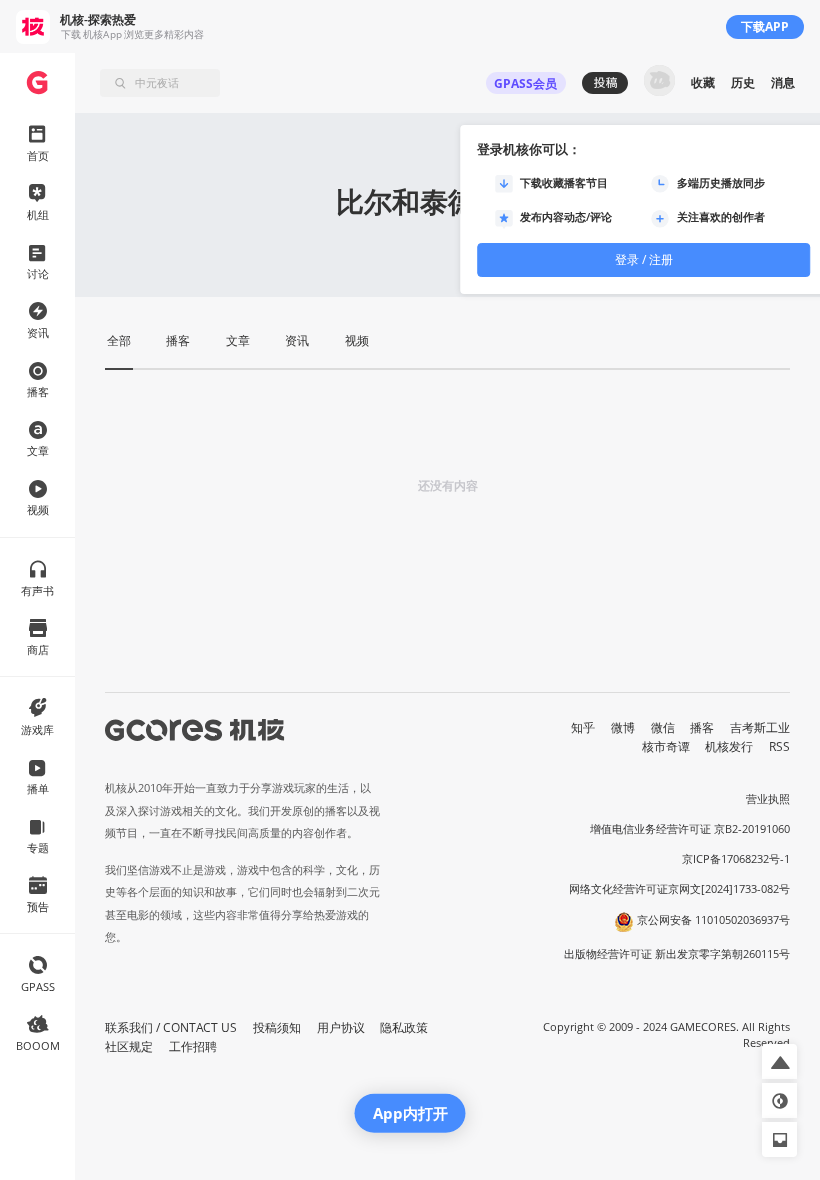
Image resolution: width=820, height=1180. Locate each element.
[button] (779, 1061)
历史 (743, 82)
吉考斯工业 (760, 727)
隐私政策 (404, 1027)
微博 (623, 727)
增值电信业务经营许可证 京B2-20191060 (690, 829)
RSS (779, 746)
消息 (783, 82)
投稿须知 (277, 1027)
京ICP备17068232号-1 (736, 859)
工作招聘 (193, 1046)
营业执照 (768, 799)
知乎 (583, 727)
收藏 (703, 82)
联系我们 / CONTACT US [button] (171, 1027)
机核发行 (729, 746)
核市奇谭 (666, 746)
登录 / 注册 (644, 259)
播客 (702, 727)
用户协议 (341, 1027)
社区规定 (129, 1046)
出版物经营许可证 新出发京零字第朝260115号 (677, 954)
